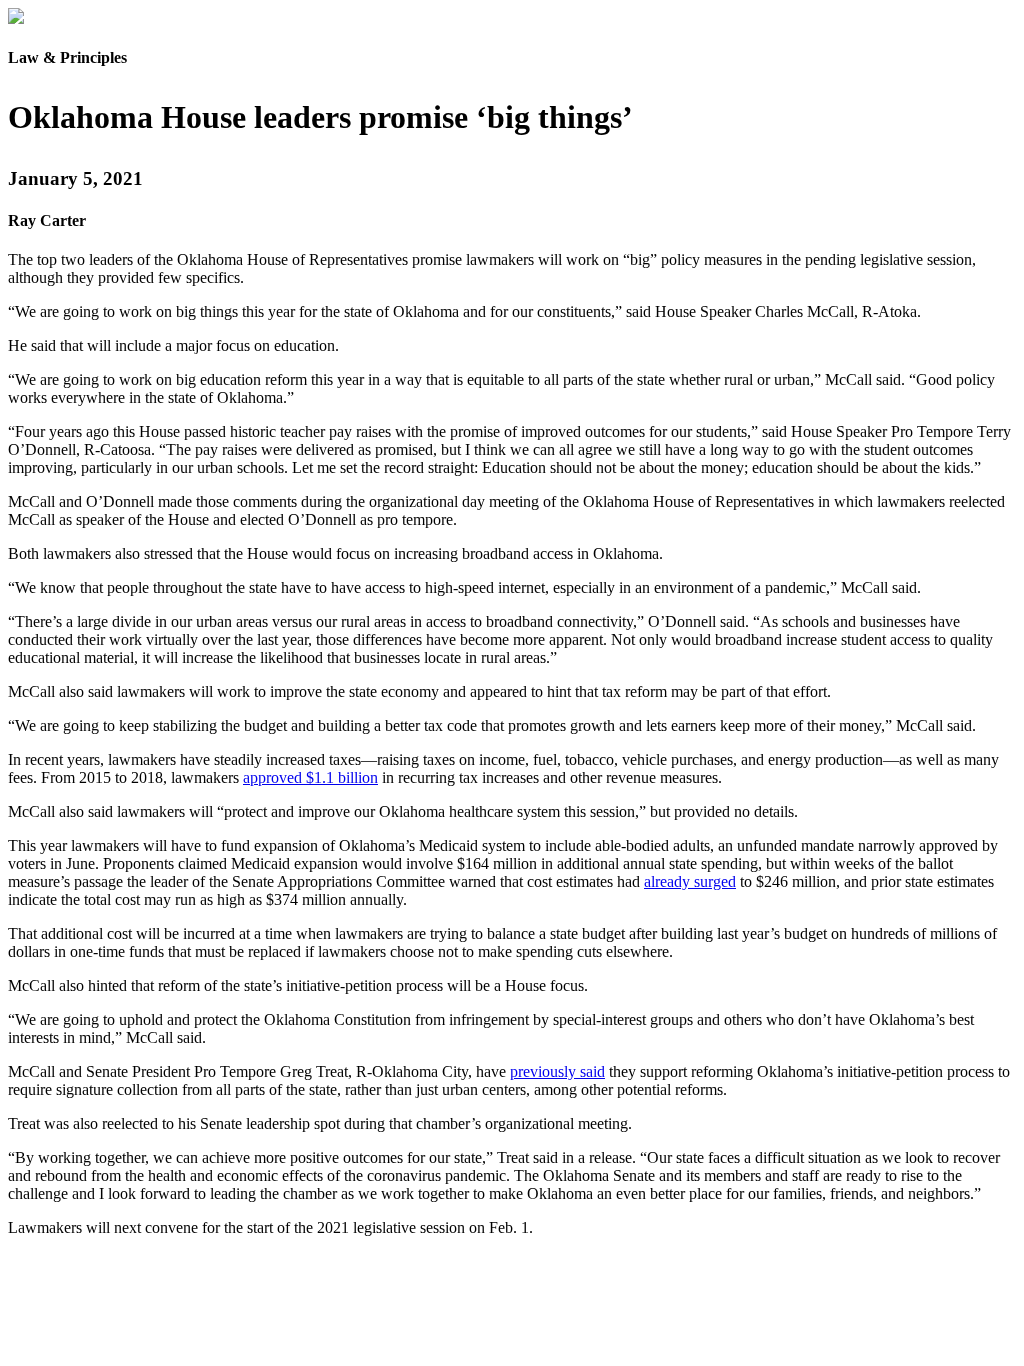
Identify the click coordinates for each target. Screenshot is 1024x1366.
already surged (690, 881)
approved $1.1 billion (310, 777)
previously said (557, 1071)
